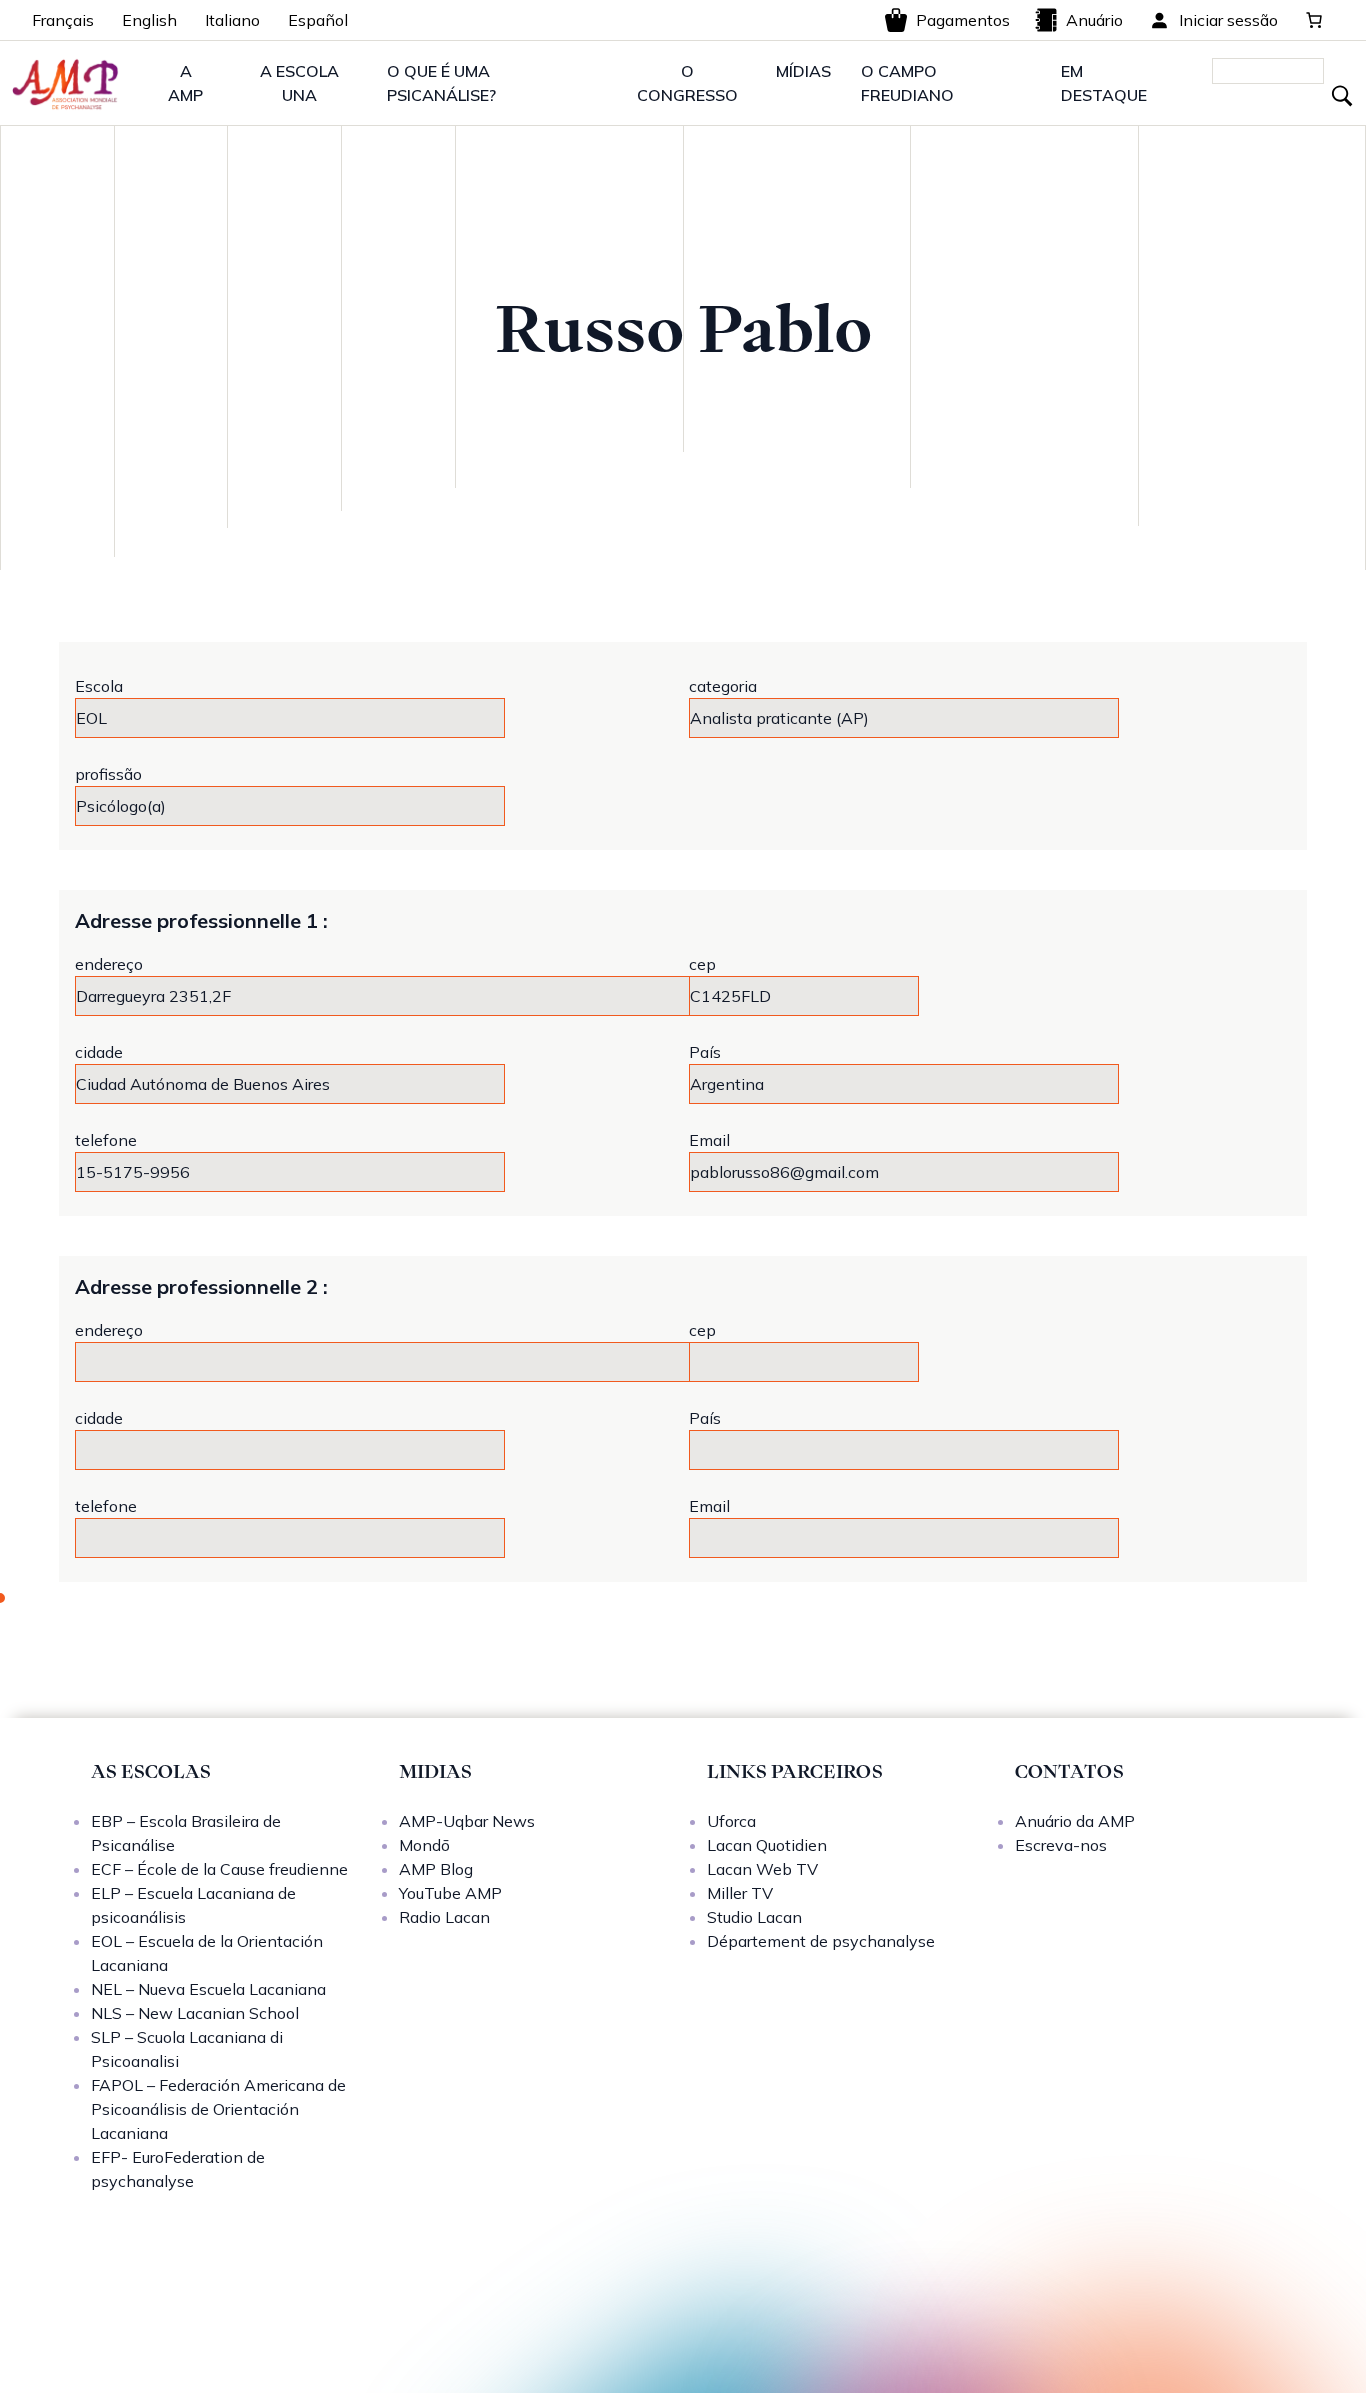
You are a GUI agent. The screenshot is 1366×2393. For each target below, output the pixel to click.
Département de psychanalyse (821, 1941)
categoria (723, 686)
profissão (108, 774)
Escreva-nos (1061, 1845)
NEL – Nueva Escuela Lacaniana (208, 1989)
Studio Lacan (754, 1917)
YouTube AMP (450, 1893)
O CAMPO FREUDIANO (907, 83)
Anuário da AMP (1075, 1821)
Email (709, 1140)
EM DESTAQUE (1104, 83)
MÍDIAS (803, 71)
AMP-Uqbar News (467, 1821)
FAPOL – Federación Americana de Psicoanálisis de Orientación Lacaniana (218, 2109)
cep (702, 964)
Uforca (731, 1821)
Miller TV (740, 1893)
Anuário (1094, 20)
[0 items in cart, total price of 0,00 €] (1314, 20)
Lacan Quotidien (767, 1845)
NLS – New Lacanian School (195, 2013)
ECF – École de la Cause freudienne (219, 1869)
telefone (106, 1140)
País (705, 1052)
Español (318, 20)
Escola (99, 686)
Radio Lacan (444, 1917)
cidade (99, 1052)
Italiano (232, 20)
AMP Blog (436, 1869)
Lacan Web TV (762, 1869)
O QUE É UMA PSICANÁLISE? (441, 83)
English (149, 20)
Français (63, 20)
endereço (109, 964)
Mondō (424, 1845)
